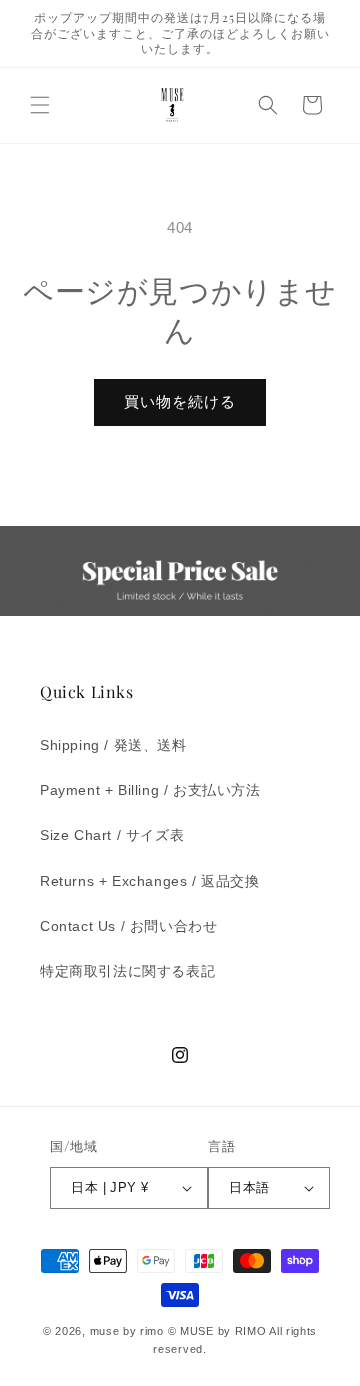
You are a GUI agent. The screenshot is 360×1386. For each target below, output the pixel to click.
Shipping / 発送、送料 (113, 745)
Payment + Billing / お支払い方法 (150, 790)
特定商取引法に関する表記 (127, 971)
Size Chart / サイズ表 (112, 835)
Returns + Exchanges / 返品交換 (150, 881)
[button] (40, 105)
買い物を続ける (180, 401)
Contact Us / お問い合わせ (128, 926)
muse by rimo (129, 1331)
